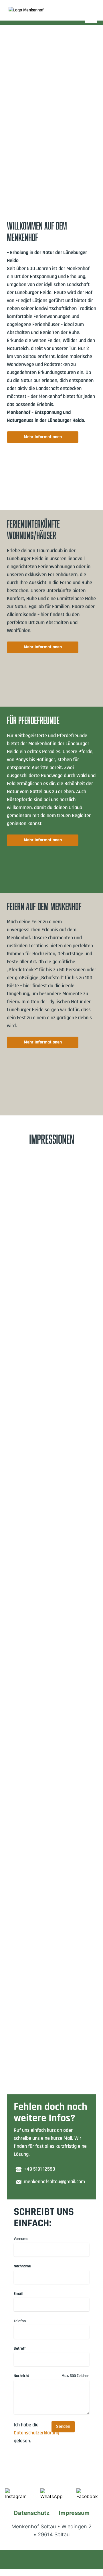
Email (18, 2294)
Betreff (20, 2348)
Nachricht (21, 2376)
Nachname (22, 2266)
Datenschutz (32, 2513)
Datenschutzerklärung (36, 2433)
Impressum (74, 2513)
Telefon (20, 2321)
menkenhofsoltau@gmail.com (54, 2182)
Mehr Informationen (43, 437)
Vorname (21, 2239)
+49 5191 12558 (39, 2169)
